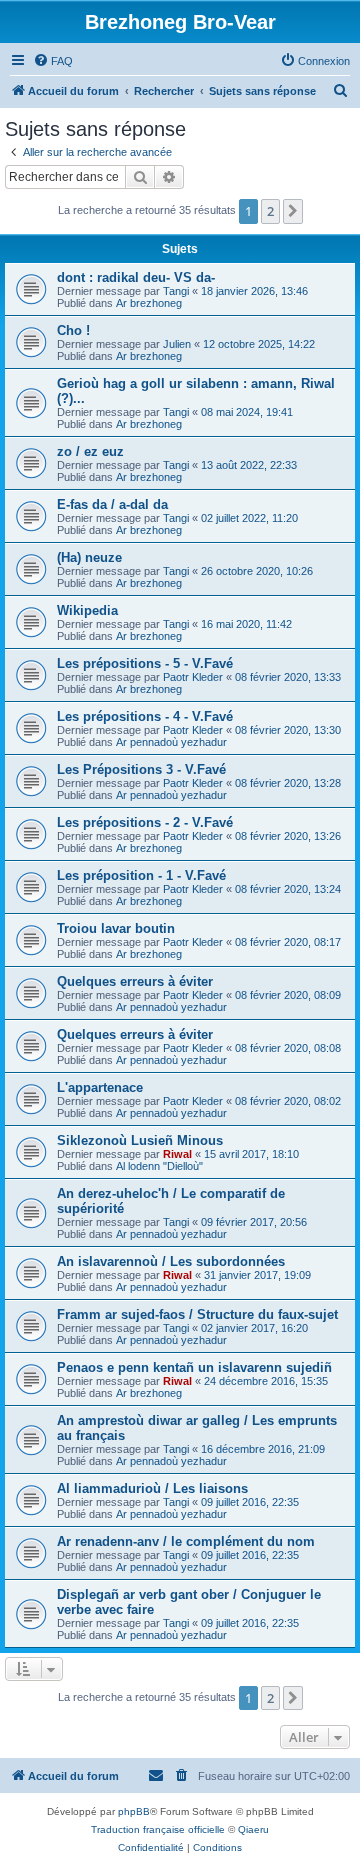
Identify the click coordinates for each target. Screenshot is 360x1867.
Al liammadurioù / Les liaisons (152, 1488)
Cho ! (73, 330)
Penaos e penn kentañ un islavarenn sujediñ (194, 1367)
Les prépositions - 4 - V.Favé (145, 716)
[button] (293, 211)
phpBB (134, 1811)
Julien (177, 344)
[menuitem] (53, 61)
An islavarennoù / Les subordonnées (171, 1261)
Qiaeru (253, 1829)
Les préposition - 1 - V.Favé (141, 875)
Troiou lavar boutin (116, 928)
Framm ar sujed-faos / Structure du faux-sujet (197, 1314)
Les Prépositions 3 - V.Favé (141, 769)
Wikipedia (87, 610)
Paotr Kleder (193, 677)
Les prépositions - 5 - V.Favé (145, 663)
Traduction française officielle (158, 1829)
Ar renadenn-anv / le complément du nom (186, 1541)
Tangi (176, 291)
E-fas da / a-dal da (112, 504)
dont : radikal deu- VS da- (136, 277)
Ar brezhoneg (149, 303)
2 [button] (270, 211)
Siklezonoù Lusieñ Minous (140, 1140)
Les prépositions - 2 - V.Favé (145, 822)
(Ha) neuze (89, 557)
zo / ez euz (90, 451)
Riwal (177, 1154)
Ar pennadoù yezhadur (171, 742)
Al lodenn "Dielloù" (159, 1166)
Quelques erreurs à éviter (135, 981)
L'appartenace (100, 1087)
